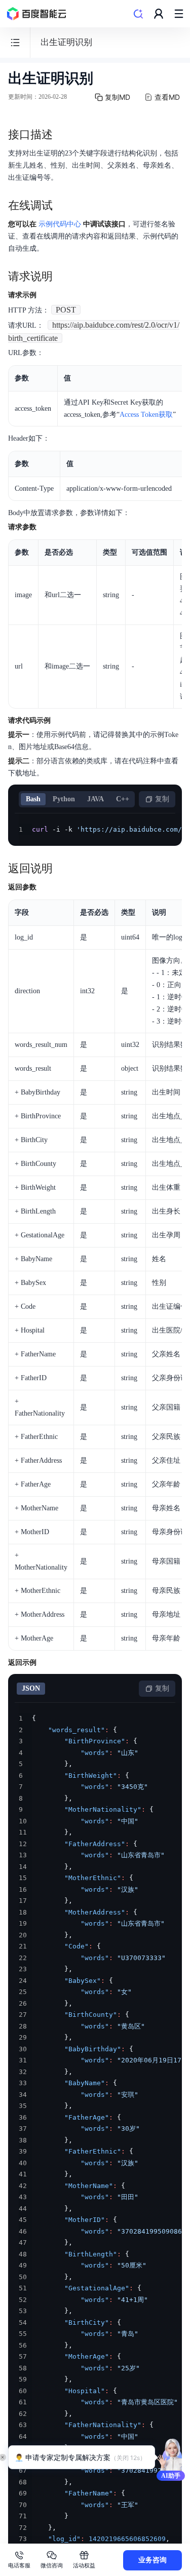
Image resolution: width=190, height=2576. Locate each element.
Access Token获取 (146, 415)
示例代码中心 (60, 224)
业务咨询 (153, 2560)
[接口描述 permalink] (63, 135)
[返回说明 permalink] (63, 869)
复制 (162, 799)
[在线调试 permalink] (63, 206)
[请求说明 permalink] (63, 277)
